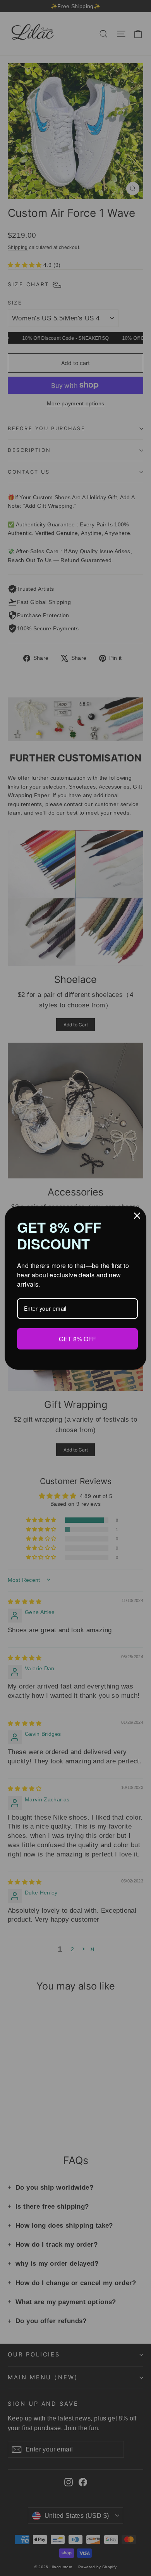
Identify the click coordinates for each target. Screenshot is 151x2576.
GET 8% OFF (77, 1339)
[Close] (137, 1216)
